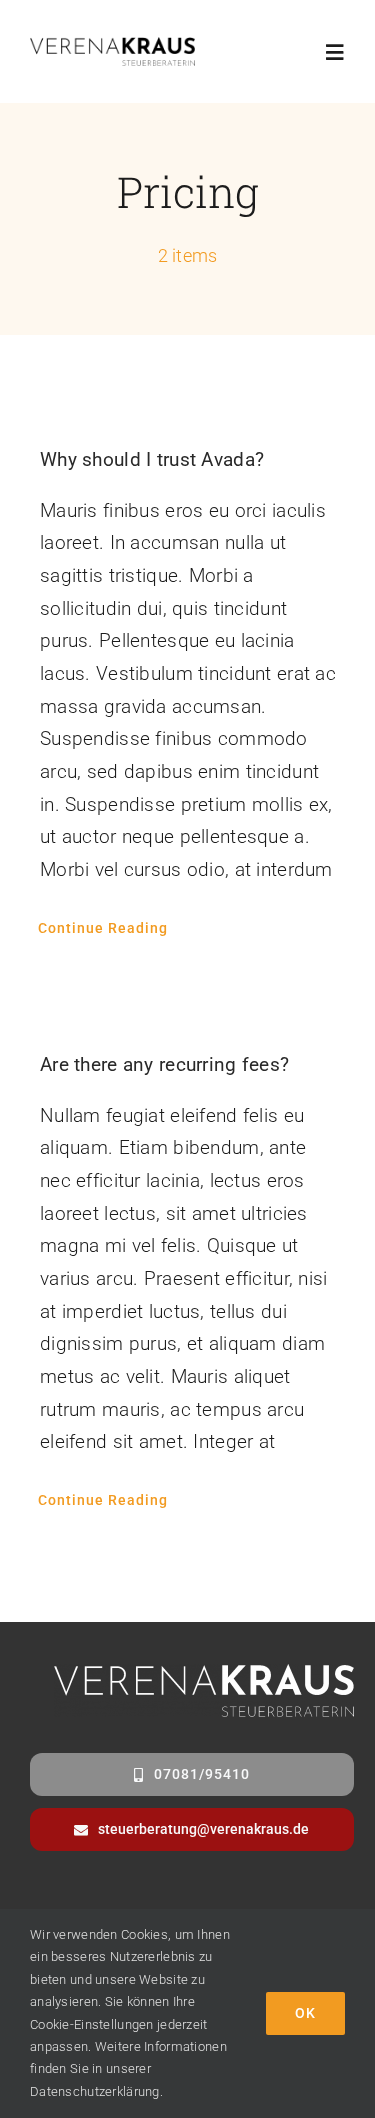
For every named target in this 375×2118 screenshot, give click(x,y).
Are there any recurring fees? (164, 1064)
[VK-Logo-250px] (112, 46)
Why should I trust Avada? (152, 459)
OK (305, 2013)
